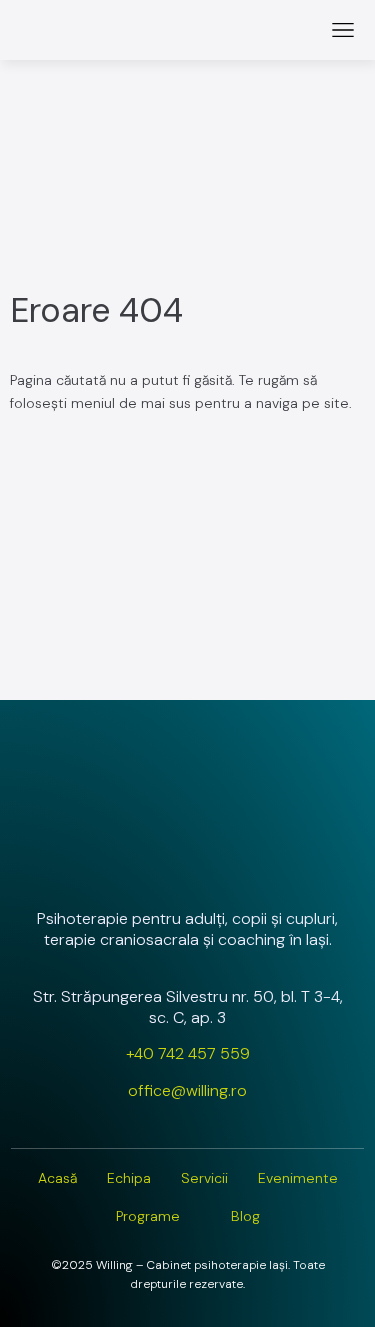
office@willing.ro (187, 1090)
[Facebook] (188, 865)
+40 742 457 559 (188, 1053)
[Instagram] (135, 865)
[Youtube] (241, 865)
